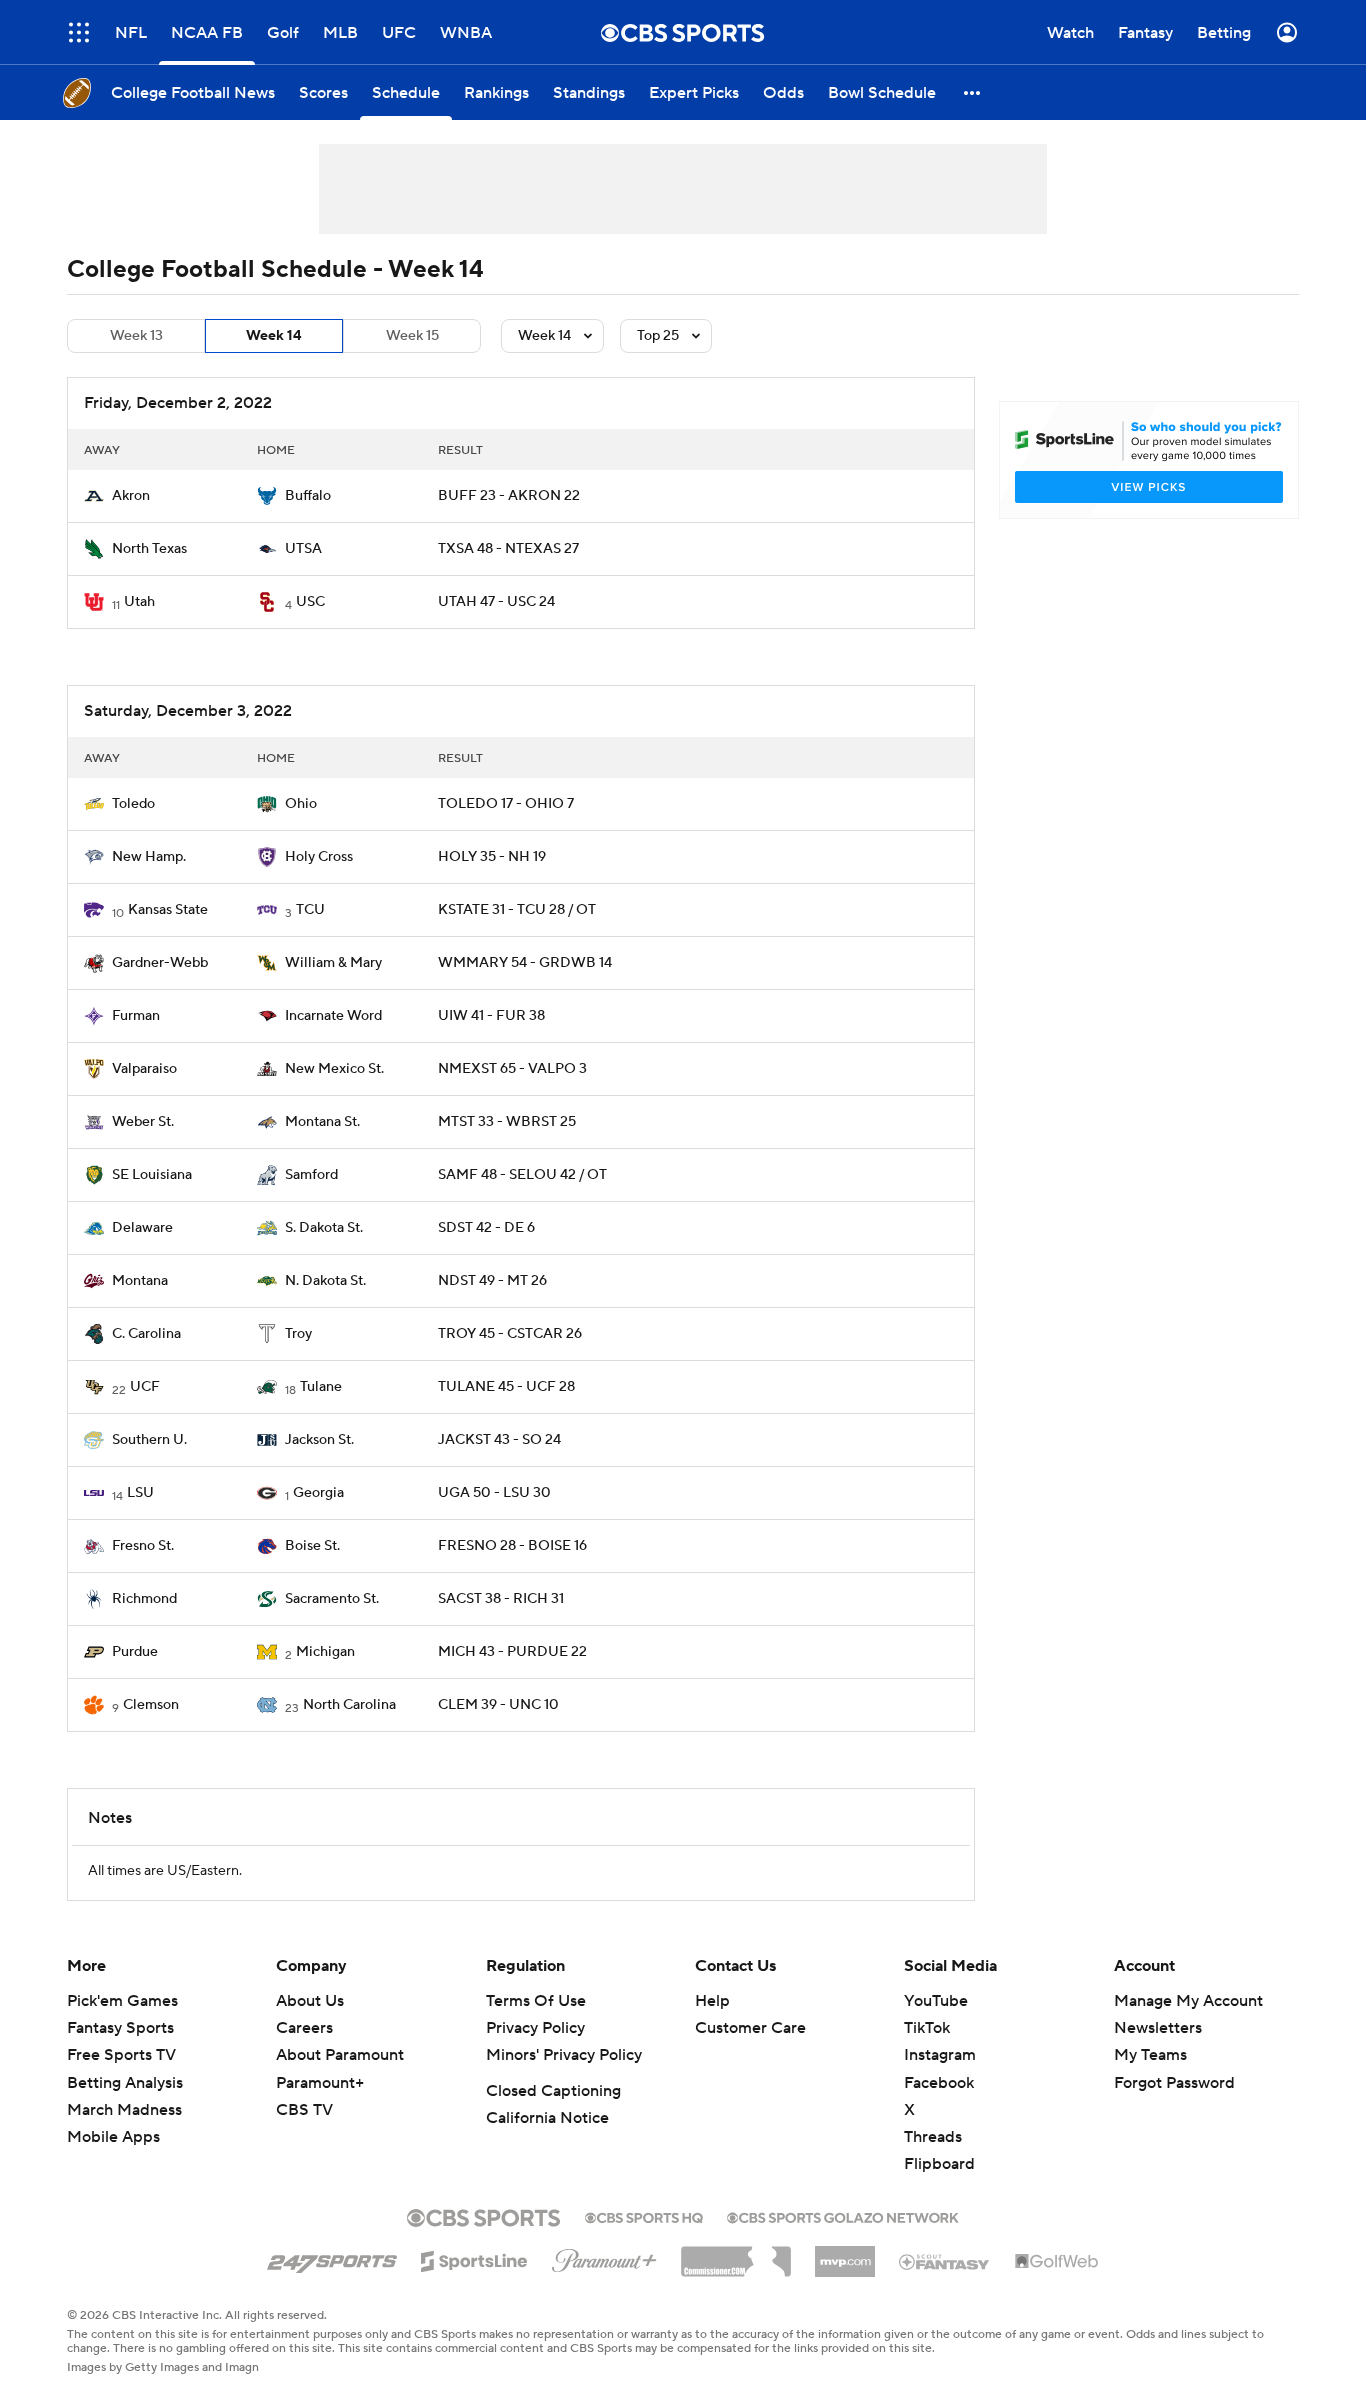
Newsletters (1158, 2028)
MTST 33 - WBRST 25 (507, 1122)
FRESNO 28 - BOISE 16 (512, 1546)
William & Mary (333, 963)
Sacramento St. (332, 1599)
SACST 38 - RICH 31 (501, 1599)
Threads (933, 2137)
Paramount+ (320, 2083)
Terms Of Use (536, 2001)
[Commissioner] (736, 2254)
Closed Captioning (553, 2091)
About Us (310, 2001)
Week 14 (274, 336)
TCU (310, 910)
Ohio (301, 804)
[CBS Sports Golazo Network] (843, 2216)
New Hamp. (149, 857)
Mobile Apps (113, 2137)
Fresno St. (143, 1546)
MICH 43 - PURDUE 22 (512, 1652)
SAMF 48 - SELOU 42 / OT (522, 1175)
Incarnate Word (333, 1016)
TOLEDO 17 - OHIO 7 (506, 804)
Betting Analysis (125, 2083)
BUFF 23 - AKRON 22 (509, 496)
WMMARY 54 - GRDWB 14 (525, 963)
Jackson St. (319, 1440)
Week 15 (412, 336)
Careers (304, 2028)
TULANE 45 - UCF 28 (506, 1387)
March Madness (124, 2110)
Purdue (135, 1652)
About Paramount (340, 2055)
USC (310, 602)
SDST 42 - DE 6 (486, 1228)
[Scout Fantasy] (945, 2261)
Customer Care (750, 2028)
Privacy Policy (535, 2028)
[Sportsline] (474, 2258)
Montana (140, 1281)
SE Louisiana (152, 1175)
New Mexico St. (334, 1069)
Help (712, 2001)
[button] (973, 92)
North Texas (149, 549)
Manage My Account (1188, 2001)
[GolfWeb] (1057, 2262)
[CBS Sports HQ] (644, 2216)
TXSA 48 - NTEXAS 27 (508, 549)
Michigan (325, 1652)
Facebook (939, 2083)
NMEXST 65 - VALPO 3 (512, 1069)
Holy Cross (319, 857)
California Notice (547, 2118)
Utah (139, 602)
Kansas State (168, 910)
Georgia (318, 1493)
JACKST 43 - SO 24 (499, 1440)
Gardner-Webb (160, 963)
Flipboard (939, 2164)
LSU (140, 1493)
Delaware (142, 1228)
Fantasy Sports (120, 2028)
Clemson (151, 1705)
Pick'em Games (122, 2001)
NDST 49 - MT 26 (492, 1281)
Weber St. (143, 1122)
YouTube (936, 2001)
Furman (136, 1016)
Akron (131, 496)
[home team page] (94, 496)
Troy (298, 1334)
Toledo (133, 804)
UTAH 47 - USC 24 (496, 602)
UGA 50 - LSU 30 (494, 1493)
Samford (311, 1175)
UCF (145, 1387)
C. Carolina (146, 1334)
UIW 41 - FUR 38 (491, 1016)
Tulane (321, 1387)
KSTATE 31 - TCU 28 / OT (517, 910)
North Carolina (349, 1705)
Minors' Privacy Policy (564, 2055)
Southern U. (149, 1440)
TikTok (927, 2028)
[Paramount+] (604, 2257)
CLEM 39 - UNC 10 (498, 1705)
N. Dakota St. (325, 1281)
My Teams (1150, 2055)
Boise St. (312, 1546)
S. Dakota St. (324, 1228)
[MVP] (845, 2254)
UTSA (303, 549)
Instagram (940, 2055)
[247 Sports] (332, 2258)
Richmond (144, 1599)
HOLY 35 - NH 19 (492, 857)
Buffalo (308, 496)
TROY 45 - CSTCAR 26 (510, 1334)
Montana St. (322, 1122)
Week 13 (136, 336)
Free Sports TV (121, 2055)
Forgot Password (1174, 2083)
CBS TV (304, 2110)
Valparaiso (144, 1069)
